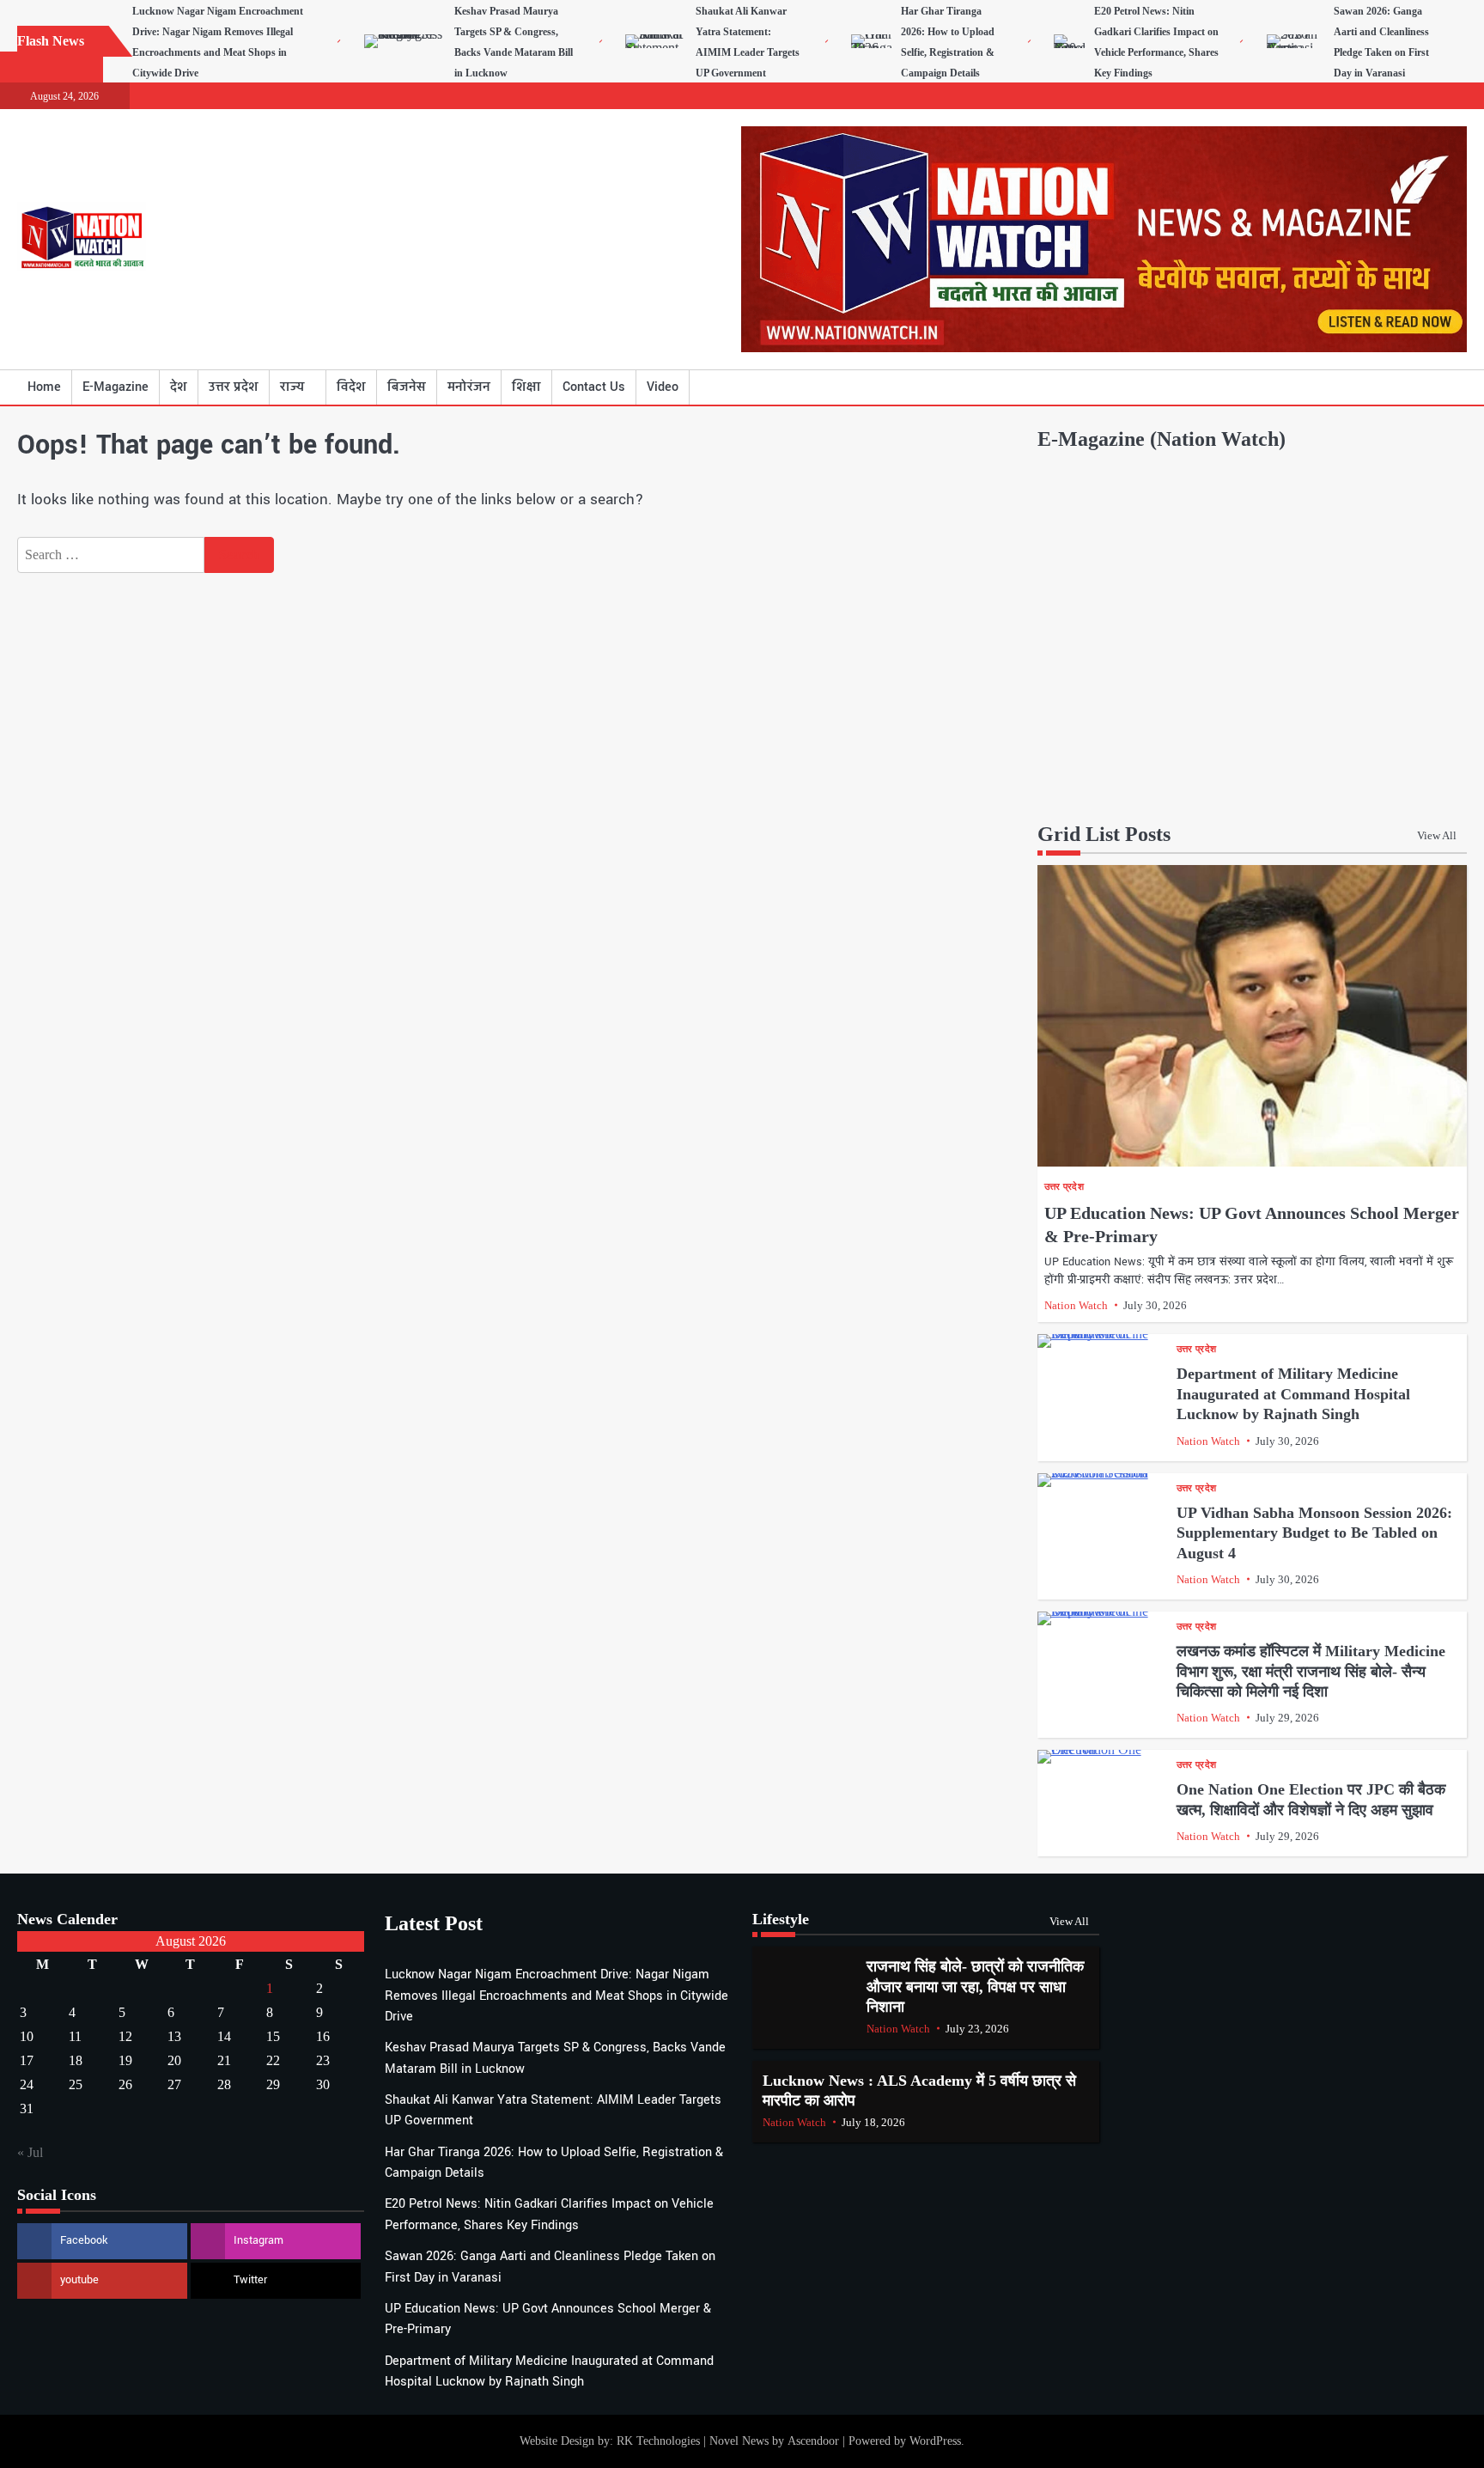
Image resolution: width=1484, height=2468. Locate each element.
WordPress (935, 2441)
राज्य (292, 387)
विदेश (351, 387)
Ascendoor (813, 2441)
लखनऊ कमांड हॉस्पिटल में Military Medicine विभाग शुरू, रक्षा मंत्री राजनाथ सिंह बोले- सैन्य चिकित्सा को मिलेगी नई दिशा (1311, 1671)
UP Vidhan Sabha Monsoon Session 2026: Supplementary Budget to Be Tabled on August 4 (1314, 1533)
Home (44, 387)
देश (179, 387)
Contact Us (594, 387)
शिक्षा (526, 387)
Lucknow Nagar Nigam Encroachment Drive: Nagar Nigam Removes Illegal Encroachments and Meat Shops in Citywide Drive (556, 1996)
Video (663, 387)
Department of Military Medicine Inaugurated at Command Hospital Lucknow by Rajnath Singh (1293, 1394)
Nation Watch (1076, 1305)
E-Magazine (116, 387)
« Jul (30, 2152)
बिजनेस (407, 387)
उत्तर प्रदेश (234, 387)
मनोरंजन (469, 387)
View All (1437, 835)
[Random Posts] (1428, 387)
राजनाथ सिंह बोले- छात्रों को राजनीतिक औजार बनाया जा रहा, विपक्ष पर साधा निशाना (975, 1987)
